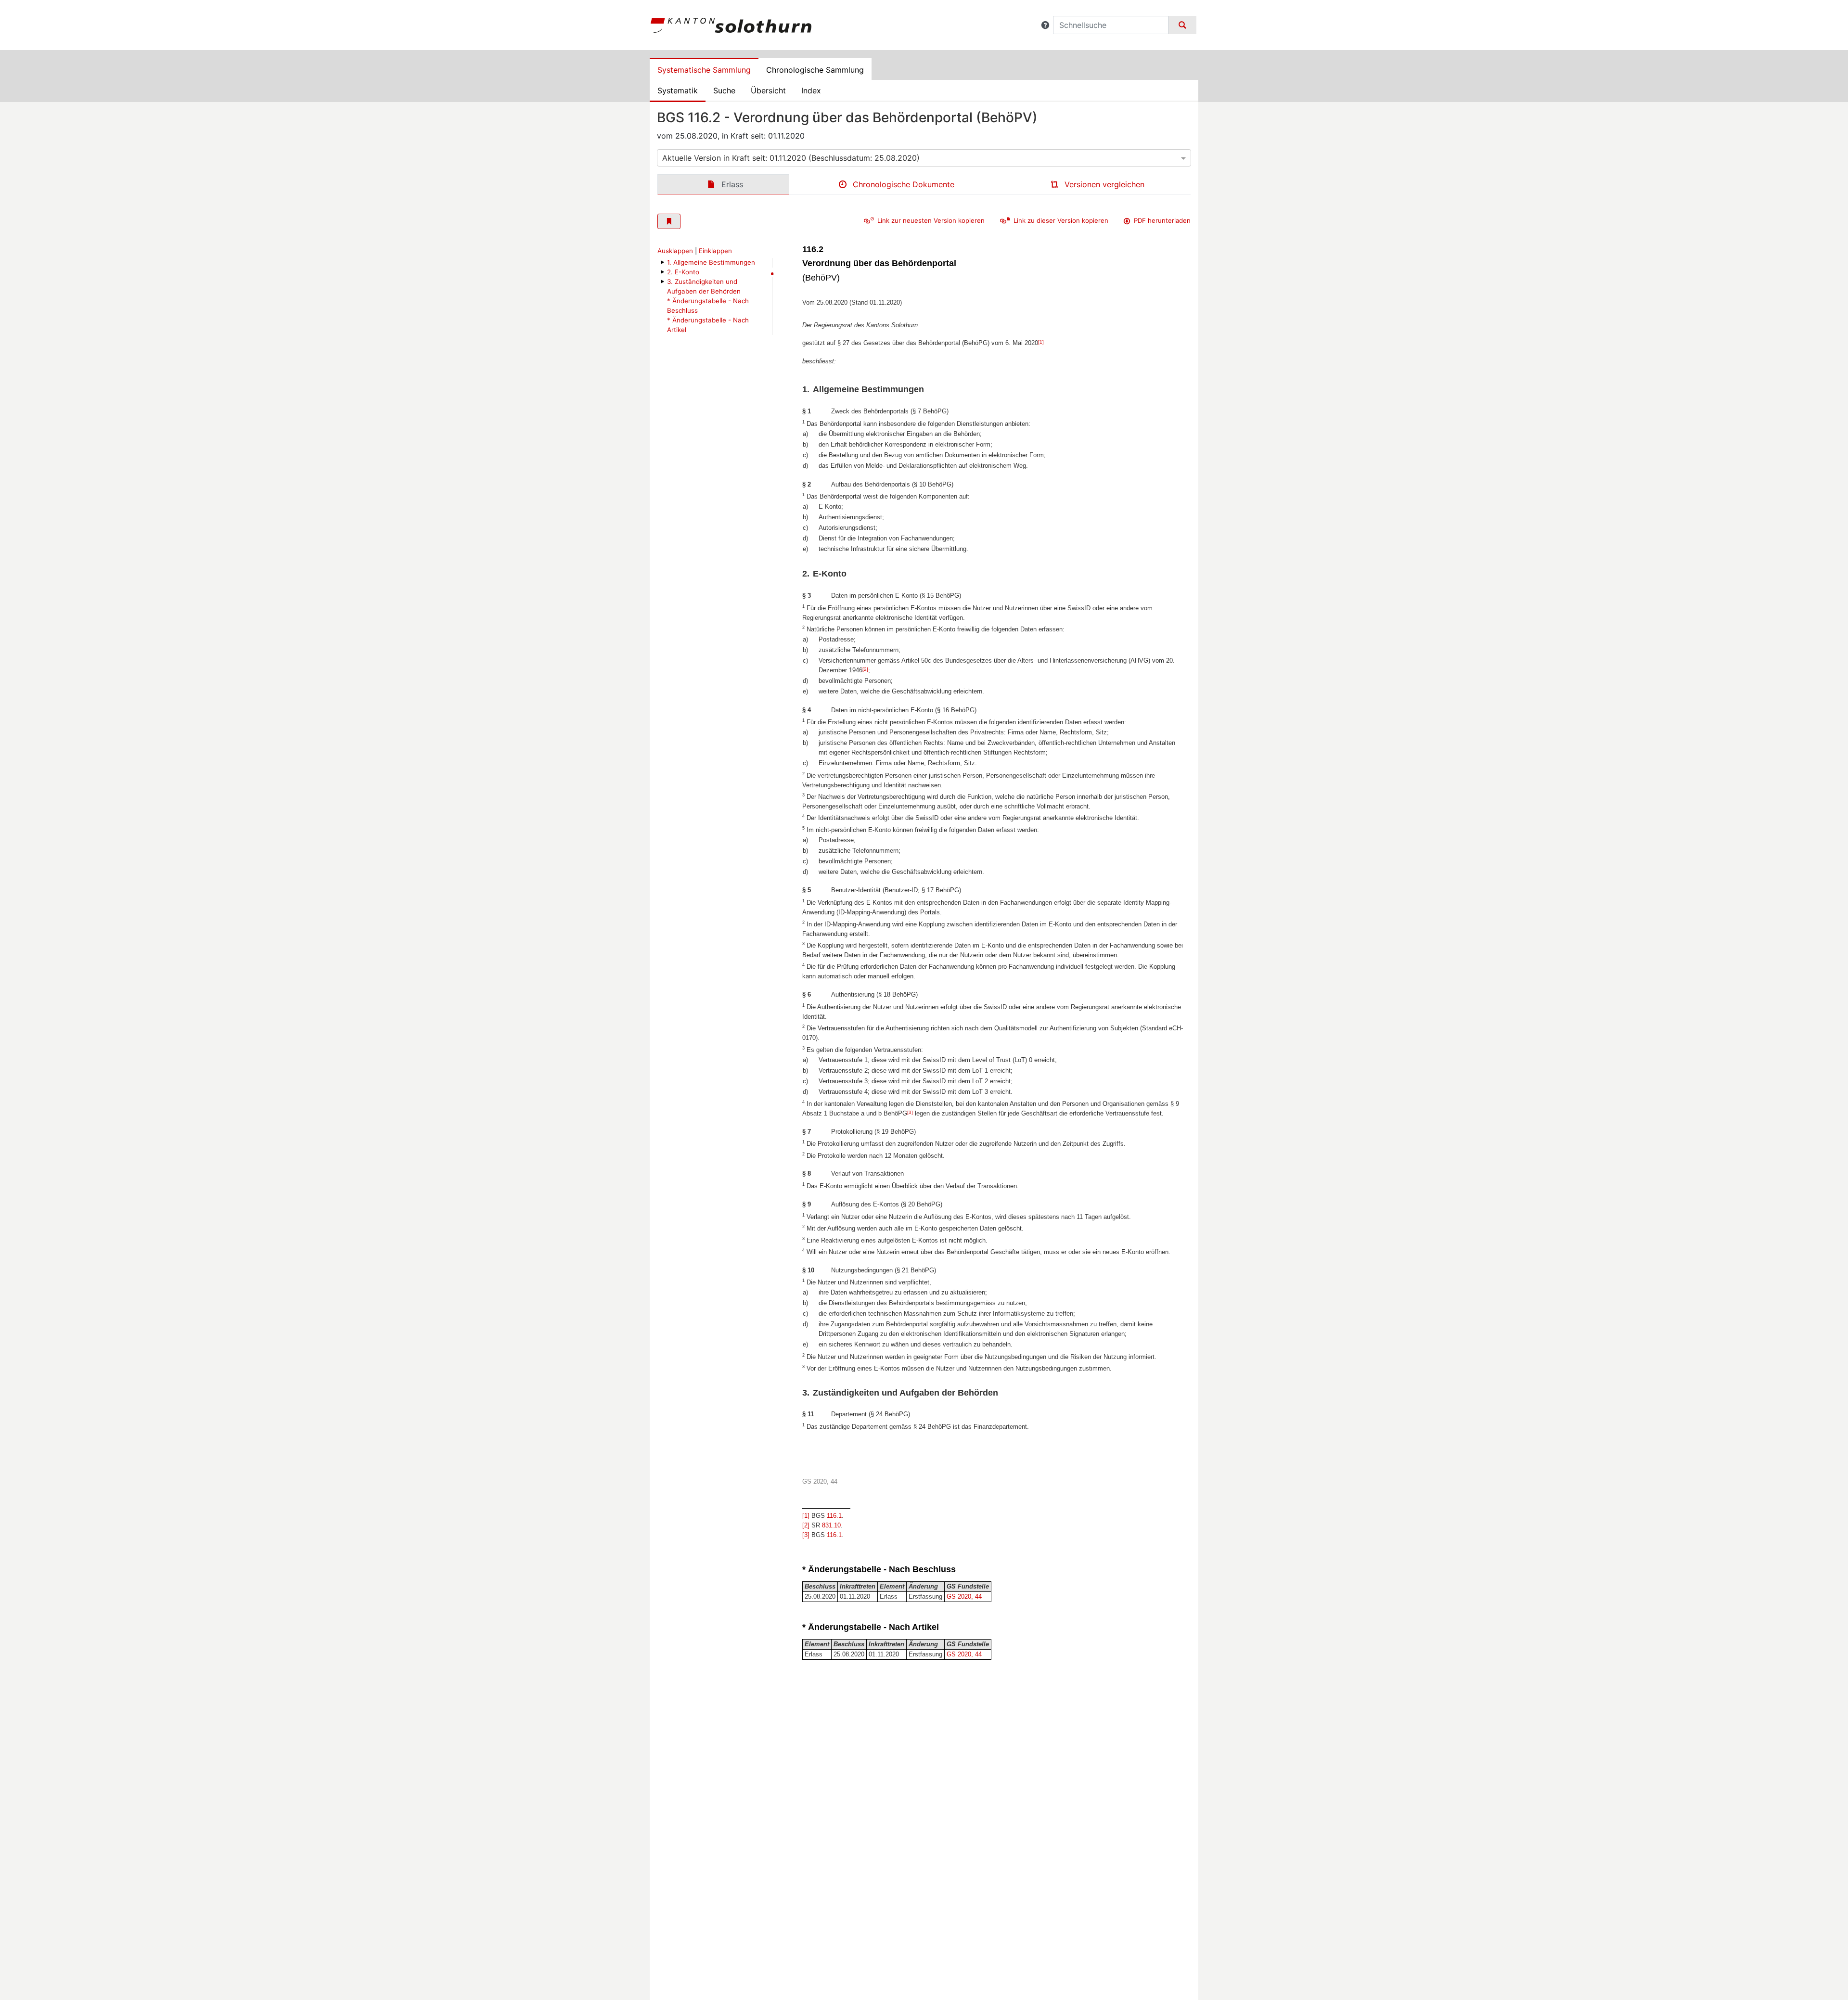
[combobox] (924, 158)
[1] (1041, 342)
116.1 (834, 1516)
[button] (1045, 25)
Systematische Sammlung (704, 70)
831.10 (831, 1525)
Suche (724, 90)
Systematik (678, 90)
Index (811, 90)
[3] (910, 1112)
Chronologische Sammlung (815, 70)
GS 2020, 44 (964, 1596)
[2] (865, 669)
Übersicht (768, 90)
